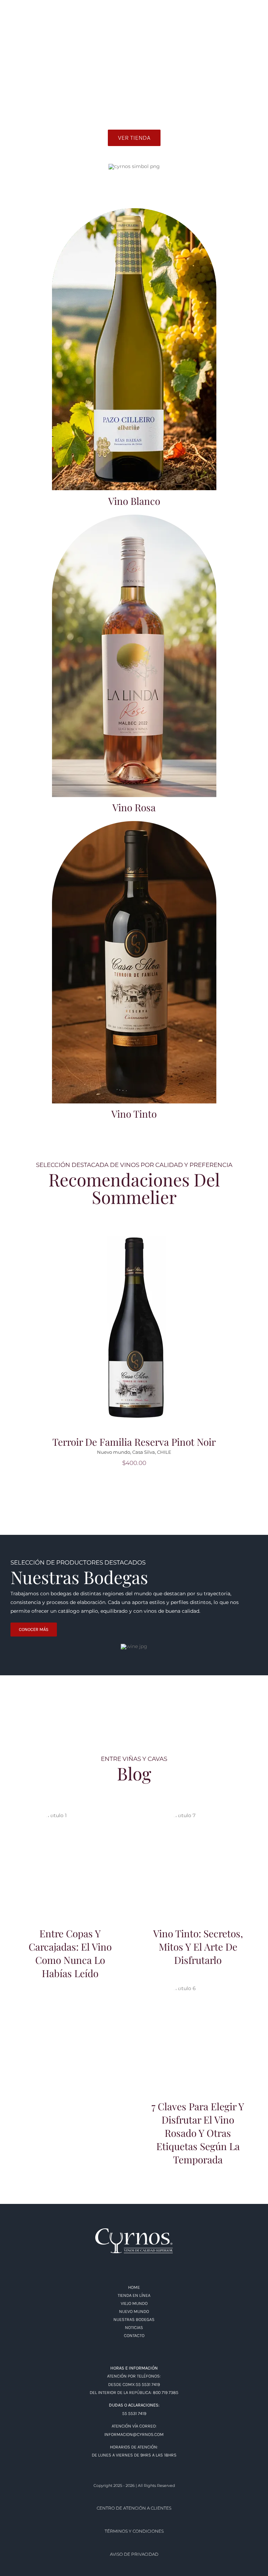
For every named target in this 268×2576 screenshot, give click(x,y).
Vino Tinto (134, 1114)
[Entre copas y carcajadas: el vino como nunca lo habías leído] (70, 1864)
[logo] (134, 2231)
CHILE (164, 1452)
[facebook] (13, 20)
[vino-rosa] (134, 517)
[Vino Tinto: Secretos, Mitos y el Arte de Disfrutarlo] (198, 1864)
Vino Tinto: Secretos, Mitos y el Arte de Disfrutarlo (198, 1854)
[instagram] (26, 20)
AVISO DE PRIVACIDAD (134, 2554)
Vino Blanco (134, 501)
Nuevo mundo (114, 1452)
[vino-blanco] (134, 211)
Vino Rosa (134, 807)
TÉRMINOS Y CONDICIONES (134, 2531)
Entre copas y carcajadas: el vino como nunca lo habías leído (70, 1854)
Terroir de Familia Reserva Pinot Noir (134, 1442)
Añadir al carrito (136, 1323)
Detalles (136, 1332)
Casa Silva (144, 1452)
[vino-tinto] (134, 823)
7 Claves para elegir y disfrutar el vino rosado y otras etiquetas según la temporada (198, 2024)
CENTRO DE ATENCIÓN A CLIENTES (134, 2508)
